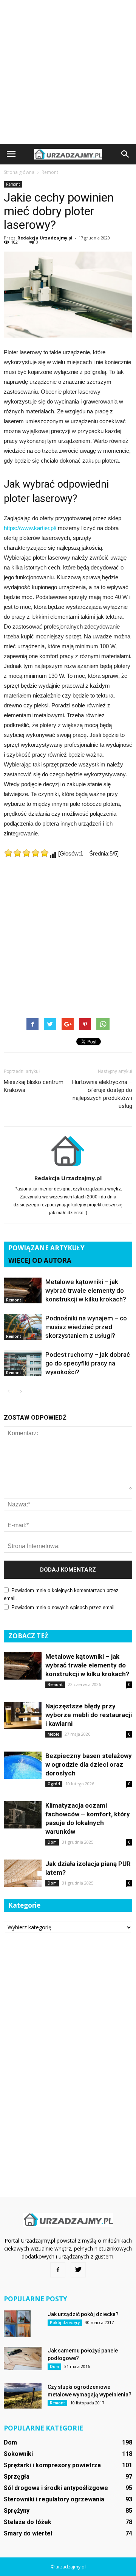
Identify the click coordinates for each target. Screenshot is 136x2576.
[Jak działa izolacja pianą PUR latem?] (23, 1873)
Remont (13, 184)
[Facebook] (58, 2270)
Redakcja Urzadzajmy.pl (45, 238)
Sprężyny (17, 2511)
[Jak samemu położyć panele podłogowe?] (23, 2359)
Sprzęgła (17, 2477)
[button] (125, 154)
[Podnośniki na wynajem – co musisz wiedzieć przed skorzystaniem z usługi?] (23, 1327)
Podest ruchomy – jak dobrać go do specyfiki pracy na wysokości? (88, 1363)
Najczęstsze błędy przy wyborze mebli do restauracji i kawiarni (89, 1715)
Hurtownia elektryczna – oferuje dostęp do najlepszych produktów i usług (102, 1094)
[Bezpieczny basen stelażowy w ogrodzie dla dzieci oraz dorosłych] (23, 1765)
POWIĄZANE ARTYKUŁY (46, 1248)
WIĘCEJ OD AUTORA (40, 1260)
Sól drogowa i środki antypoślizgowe (56, 2488)
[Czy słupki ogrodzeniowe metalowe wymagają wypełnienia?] (23, 2396)
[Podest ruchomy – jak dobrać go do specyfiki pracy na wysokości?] (23, 1363)
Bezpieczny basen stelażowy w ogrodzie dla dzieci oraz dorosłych (89, 1764)
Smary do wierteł (28, 2533)
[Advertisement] (68, 72)
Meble (53, 1734)
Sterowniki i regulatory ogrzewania (54, 2499)
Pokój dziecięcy (65, 2323)
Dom (52, 1842)
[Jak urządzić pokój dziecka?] (17, 2324)
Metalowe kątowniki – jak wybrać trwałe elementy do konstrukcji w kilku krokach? (86, 1290)
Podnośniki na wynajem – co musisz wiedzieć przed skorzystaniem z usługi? (86, 1327)
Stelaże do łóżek (28, 2522)
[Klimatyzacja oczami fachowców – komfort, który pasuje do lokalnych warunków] (23, 1815)
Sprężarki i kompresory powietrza (52, 2465)
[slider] (26, 853)
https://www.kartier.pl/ (30, 528)
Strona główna (19, 172)
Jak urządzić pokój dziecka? (83, 2314)
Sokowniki (18, 2454)
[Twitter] (78, 2270)
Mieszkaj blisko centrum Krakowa (34, 1086)
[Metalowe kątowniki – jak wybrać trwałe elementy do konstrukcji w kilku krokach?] (23, 1291)
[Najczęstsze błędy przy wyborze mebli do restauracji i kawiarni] (23, 1716)
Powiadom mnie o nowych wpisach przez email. (64, 1607)
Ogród (54, 1784)
